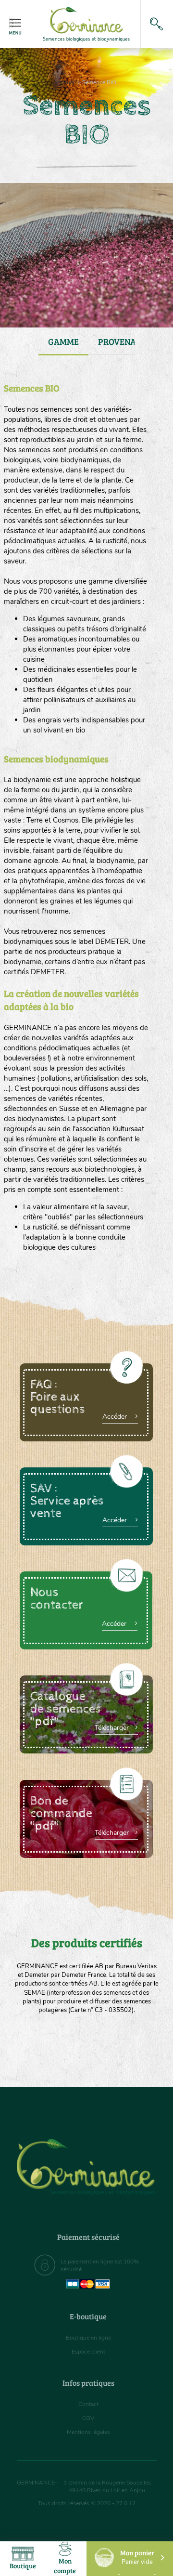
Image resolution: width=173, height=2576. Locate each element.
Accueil (66, 82)
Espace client (88, 2352)
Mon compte (65, 2566)
